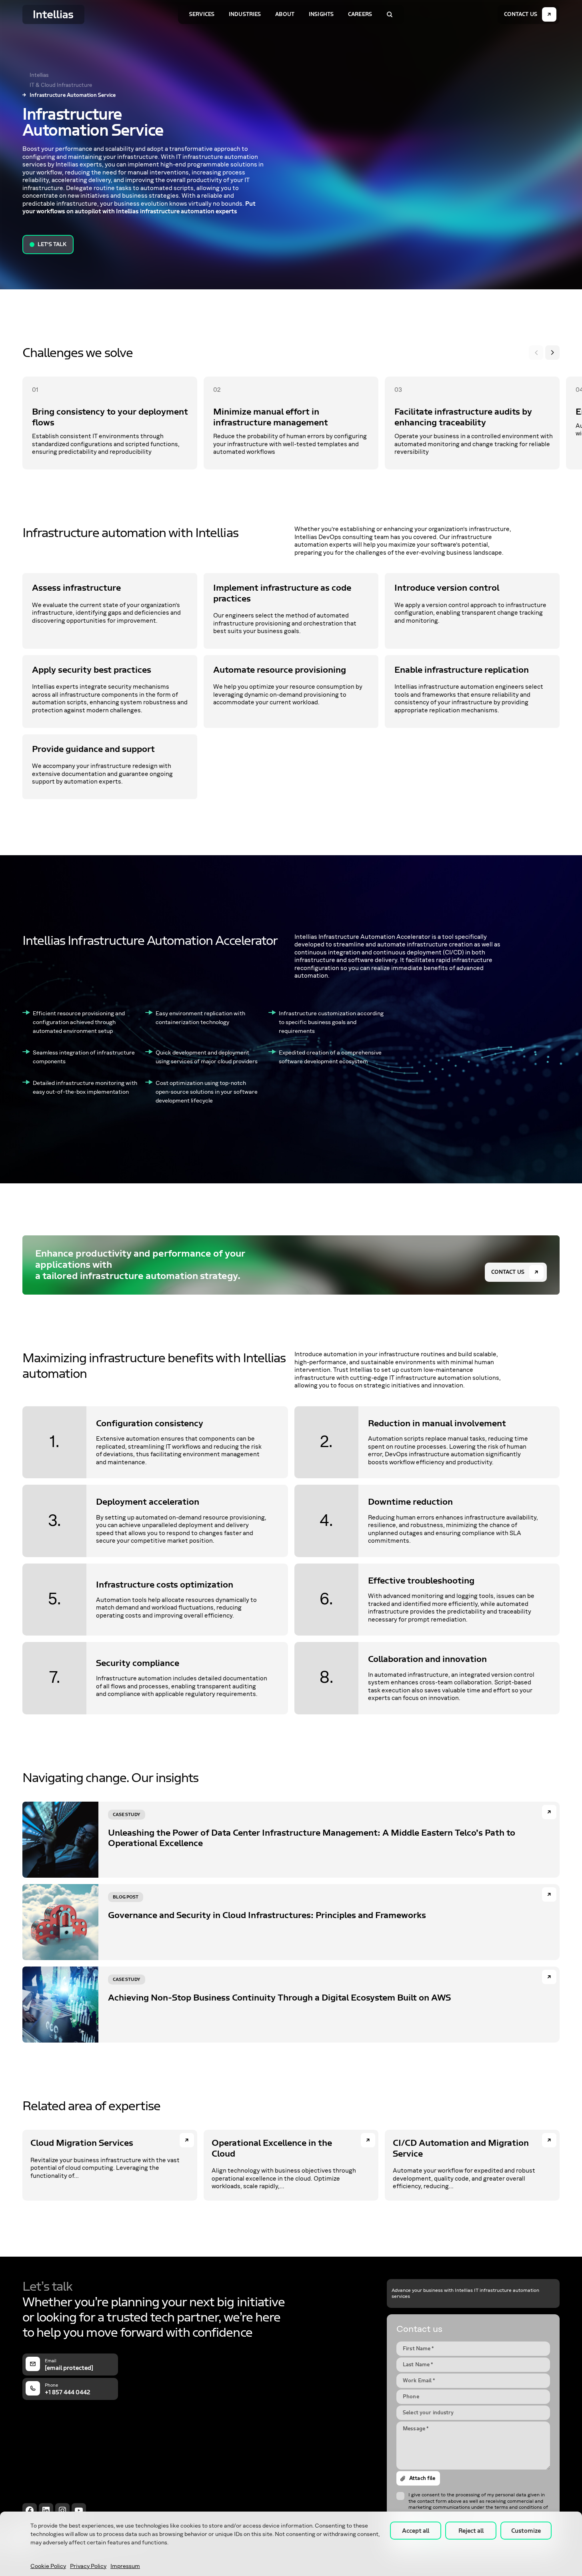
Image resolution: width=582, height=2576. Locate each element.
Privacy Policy (88, 2566)
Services (202, 14)
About (285, 14)
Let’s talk (52, 244)
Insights (321, 14)
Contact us (508, 1272)
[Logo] (53, 14)
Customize (526, 2531)
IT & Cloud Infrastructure (61, 85)
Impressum (125, 2566)
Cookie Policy (48, 2566)
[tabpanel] (110, 423)
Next (552, 353)
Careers (360, 14)
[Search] (390, 14)
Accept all (416, 2531)
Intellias (39, 75)
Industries (245, 14)
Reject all (471, 2531)
